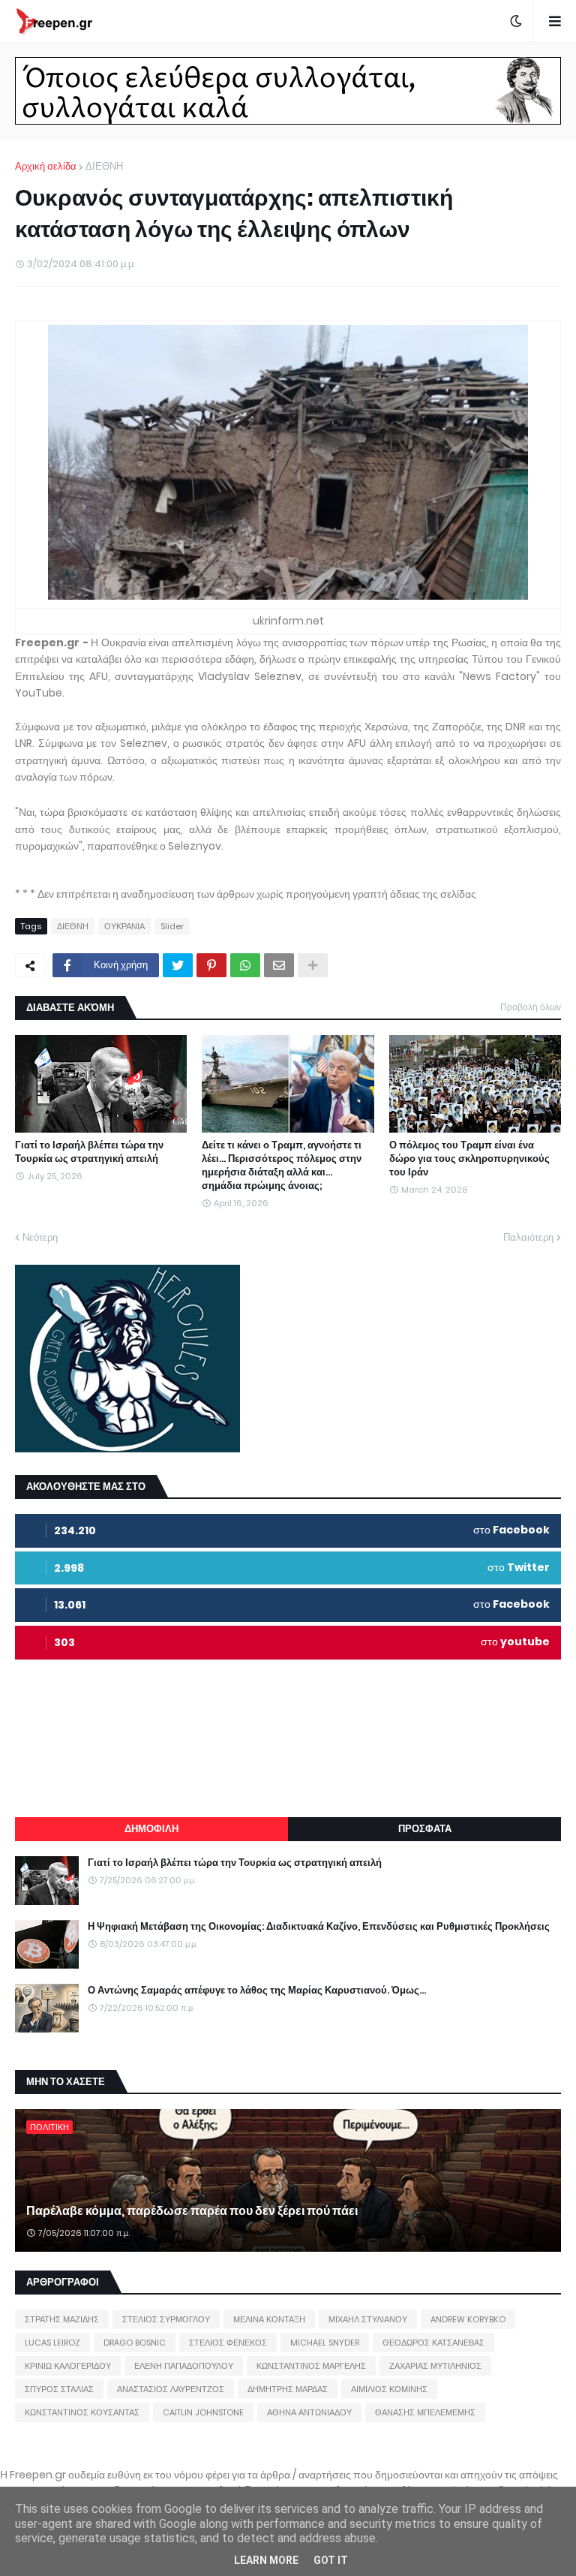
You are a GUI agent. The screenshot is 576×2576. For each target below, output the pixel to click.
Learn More (266, 2560)
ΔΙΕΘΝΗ (104, 166)
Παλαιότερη (528, 1237)
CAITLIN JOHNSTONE (203, 2412)
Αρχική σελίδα (46, 166)
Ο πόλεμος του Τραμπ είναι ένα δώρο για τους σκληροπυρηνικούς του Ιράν (469, 1159)
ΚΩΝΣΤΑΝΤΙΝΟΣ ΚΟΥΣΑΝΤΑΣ (82, 2412)
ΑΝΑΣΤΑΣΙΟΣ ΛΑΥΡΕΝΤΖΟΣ (171, 2389)
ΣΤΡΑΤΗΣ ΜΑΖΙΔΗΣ (62, 2319)
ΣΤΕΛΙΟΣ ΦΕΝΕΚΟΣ (228, 2343)
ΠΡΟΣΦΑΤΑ (425, 1829)
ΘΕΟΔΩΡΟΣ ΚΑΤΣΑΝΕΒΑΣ (433, 2343)
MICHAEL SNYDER (325, 2343)
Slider (172, 926)
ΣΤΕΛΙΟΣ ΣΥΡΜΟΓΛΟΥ (166, 2319)
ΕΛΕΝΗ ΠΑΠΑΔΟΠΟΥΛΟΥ (184, 2366)
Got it (331, 2560)
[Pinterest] (211, 965)
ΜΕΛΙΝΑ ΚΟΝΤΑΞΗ (269, 2319)
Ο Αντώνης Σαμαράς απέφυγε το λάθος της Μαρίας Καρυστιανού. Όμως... (257, 1991)
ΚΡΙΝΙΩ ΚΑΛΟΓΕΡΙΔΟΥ (68, 2366)
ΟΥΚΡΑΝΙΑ (124, 926)
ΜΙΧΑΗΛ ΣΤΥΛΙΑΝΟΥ (368, 2319)
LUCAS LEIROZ (52, 2343)
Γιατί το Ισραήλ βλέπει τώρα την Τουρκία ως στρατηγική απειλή (89, 1152)
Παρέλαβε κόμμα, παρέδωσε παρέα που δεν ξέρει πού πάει (192, 2211)
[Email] (279, 965)
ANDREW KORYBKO (468, 2319)
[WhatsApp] (245, 965)
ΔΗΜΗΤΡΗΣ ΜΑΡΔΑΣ (288, 2389)
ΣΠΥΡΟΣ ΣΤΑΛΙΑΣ (59, 2389)
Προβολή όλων (531, 1007)
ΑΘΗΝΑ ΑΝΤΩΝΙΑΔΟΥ (309, 2412)
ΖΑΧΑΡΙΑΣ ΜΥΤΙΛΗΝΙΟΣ (435, 2366)
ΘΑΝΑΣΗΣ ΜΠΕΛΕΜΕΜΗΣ (425, 2412)
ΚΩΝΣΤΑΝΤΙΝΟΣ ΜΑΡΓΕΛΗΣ (311, 2366)
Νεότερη (40, 1237)
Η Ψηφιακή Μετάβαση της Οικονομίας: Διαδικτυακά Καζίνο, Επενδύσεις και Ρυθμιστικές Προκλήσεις (319, 1927)
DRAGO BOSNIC (135, 2343)
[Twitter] (178, 965)
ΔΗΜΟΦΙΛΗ (151, 1829)
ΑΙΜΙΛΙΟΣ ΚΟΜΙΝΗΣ (389, 2389)
